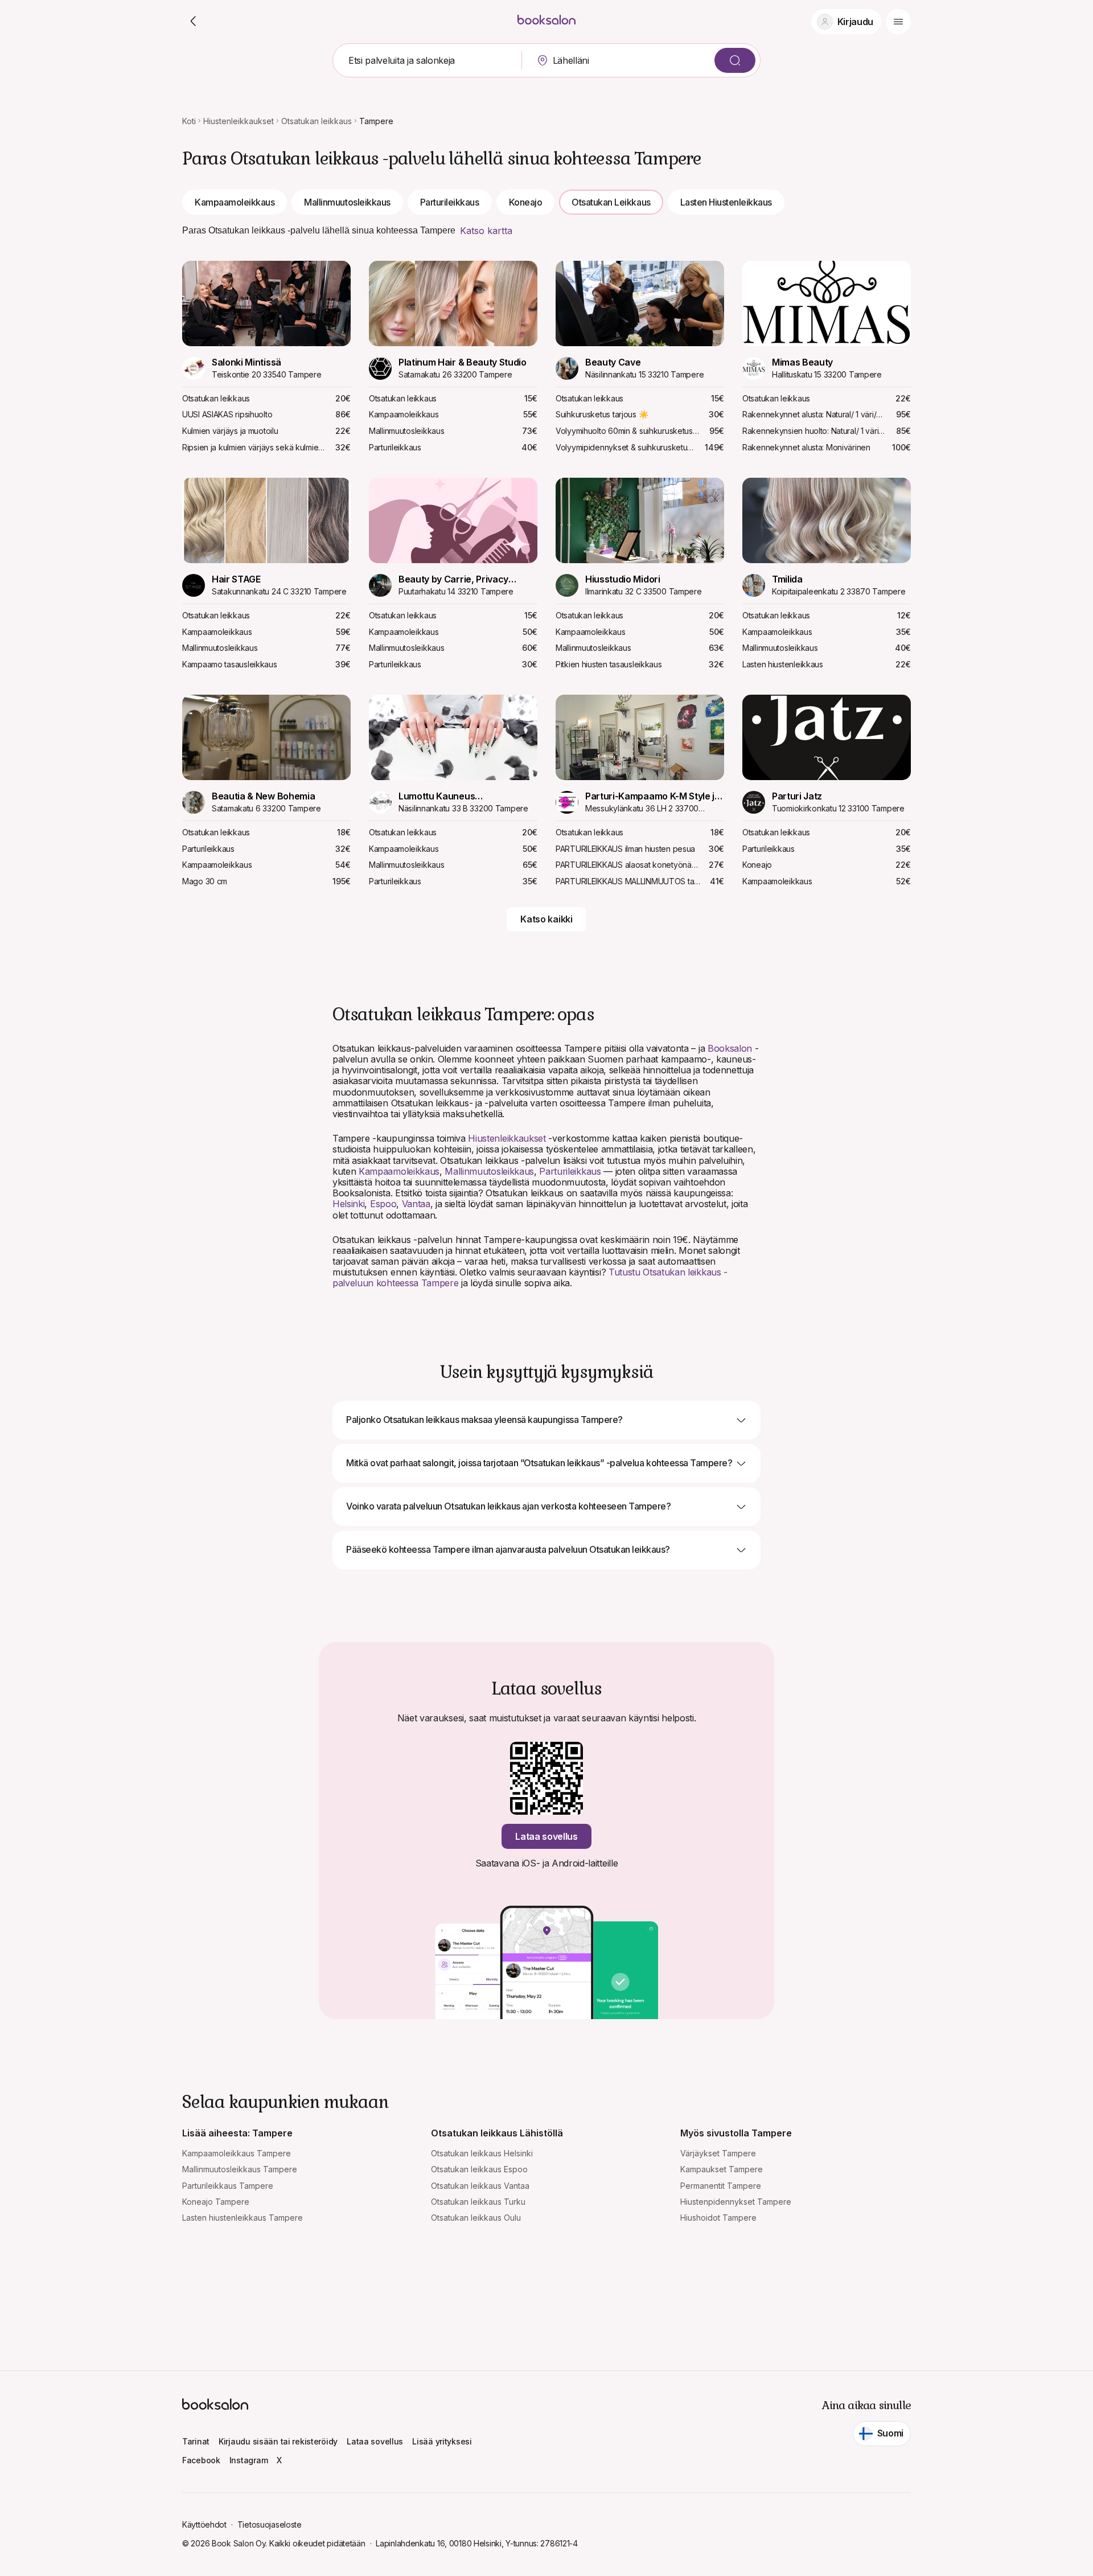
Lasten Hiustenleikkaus (726, 202)
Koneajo (526, 202)
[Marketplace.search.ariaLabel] (735, 60)
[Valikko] (898, 22)
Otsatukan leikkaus (317, 121)
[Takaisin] (194, 22)
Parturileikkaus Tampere (228, 2186)
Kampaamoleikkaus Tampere (237, 2153)
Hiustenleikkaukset (239, 121)
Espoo (383, 1204)
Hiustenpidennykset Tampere (736, 2202)
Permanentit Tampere (721, 2186)
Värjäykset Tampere (718, 2153)
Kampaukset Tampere (722, 2169)
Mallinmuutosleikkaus (347, 202)
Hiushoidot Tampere (718, 2218)
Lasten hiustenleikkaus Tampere (243, 2218)
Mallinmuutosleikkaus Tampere (240, 2169)
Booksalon (730, 1048)
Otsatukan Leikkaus (611, 202)
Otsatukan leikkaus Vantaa (480, 2186)
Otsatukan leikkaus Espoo (479, 2169)
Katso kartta (486, 231)
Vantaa (416, 1204)
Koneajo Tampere (216, 2202)
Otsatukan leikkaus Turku (478, 2202)
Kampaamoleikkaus (235, 202)
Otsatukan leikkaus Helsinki (482, 2153)
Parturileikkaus (450, 202)
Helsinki (348, 1204)
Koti (189, 121)
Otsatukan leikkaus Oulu (476, 2218)
